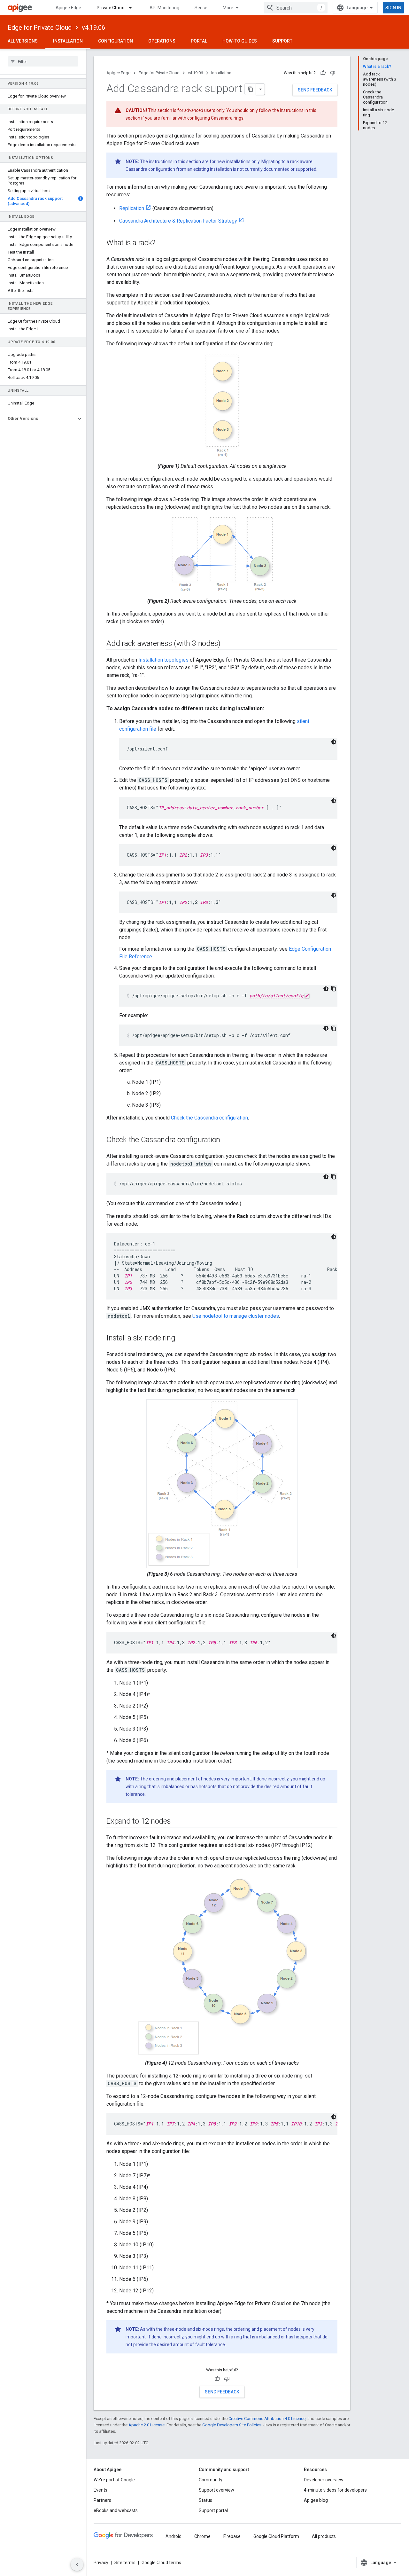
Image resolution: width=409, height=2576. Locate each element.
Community (211, 2480)
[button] (38, 419)
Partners (102, 2500)
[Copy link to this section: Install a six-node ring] (181, 1339)
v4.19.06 (93, 27)
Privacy (101, 2563)
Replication (132, 208)
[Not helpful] (333, 73)
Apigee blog (316, 2500)
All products (324, 2536)
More (228, 8)
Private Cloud (111, 8)
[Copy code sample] (334, 989)
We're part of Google (114, 2480)
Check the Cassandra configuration (209, 1118)
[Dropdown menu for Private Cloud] (133, 8)
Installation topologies (163, 660)
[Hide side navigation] (77, 2564)
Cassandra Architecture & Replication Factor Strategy (178, 221)
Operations (162, 41)
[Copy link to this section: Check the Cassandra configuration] (227, 1140)
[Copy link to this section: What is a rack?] (161, 243)
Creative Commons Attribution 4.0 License (267, 2419)
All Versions (23, 41)
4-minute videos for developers (335, 2490)
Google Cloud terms (161, 2563)
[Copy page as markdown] (251, 89)
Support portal (213, 2510)
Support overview (216, 2490)
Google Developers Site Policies (232, 2425)
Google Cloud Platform (276, 2536)
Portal (199, 41)
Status (205, 2500)
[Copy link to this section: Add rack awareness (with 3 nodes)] (227, 644)
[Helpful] (323, 73)
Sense (201, 8)
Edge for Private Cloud (40, 27)
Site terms (125, 2563)
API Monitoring (164, 8)
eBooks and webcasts (116, 2510)
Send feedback (315, 90)
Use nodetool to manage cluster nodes (236, 1316)
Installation (68, 41)
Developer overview (324, 2480)
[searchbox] (43, 61)
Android (174, 2536)
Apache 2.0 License (147, 2425)
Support (282, 41)
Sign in (393, 8)
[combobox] (296, 8)
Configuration (116, 41)
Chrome (202, 2536)
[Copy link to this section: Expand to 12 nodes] (177, 1822)
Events (100, 2490)
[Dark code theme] (334, 742)
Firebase (232, 2536)
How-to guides (240, 41)
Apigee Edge (68, 8)
